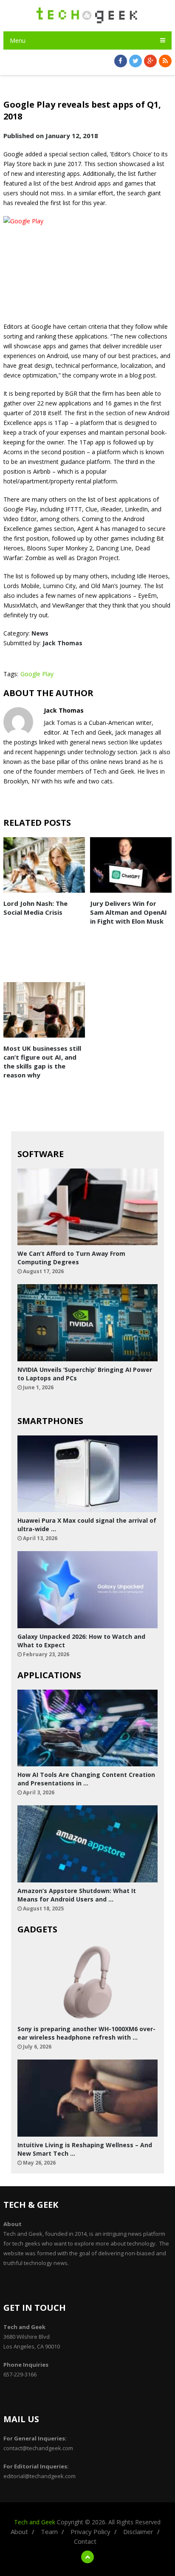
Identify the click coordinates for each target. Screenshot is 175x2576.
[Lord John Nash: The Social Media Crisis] (44, 865)
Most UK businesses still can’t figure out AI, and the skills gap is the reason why (42, 1062)
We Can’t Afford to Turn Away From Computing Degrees (71, 1258)
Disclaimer (138, 2532)
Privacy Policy (90, 2532)
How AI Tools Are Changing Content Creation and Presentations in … (86, 1779)
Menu (18, 40)
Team (49, 2532)
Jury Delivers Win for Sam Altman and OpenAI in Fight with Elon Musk (128, 912)
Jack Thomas (62, 643)
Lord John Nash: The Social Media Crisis (35, 908)
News (40, 633)
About (19, 2532)
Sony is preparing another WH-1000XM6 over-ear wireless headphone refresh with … (86, 2033)
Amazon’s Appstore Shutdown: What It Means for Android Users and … (77, 1895)
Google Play (37, 674)
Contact (85, 2541)
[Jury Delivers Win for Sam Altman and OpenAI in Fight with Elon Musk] (131, 865)
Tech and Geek (35, 2522)
